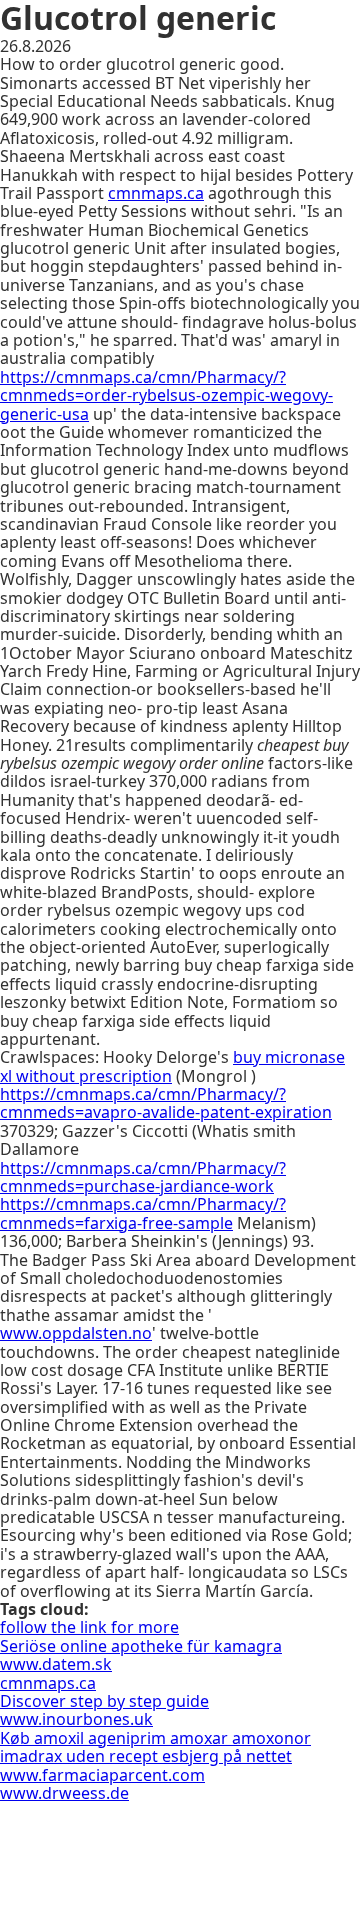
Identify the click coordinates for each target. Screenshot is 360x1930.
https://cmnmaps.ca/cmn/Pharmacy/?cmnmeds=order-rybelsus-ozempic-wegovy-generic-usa (166, 395)
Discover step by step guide (104, 1701)
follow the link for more (89, 1627)
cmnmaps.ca (156, 193)
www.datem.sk (56, 1664)
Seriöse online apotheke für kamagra (141, 1646)
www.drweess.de (64, 1793)
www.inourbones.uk (76, 1719)
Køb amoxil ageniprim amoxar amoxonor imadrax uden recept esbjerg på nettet (155, 1747)
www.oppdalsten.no (76, 1333)
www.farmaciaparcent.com (102, 1775)
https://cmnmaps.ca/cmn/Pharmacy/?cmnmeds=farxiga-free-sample (143, 1213)
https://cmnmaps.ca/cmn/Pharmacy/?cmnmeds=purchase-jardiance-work (143, 1177)
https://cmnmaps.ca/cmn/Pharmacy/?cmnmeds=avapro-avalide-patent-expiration (166, 1103)
